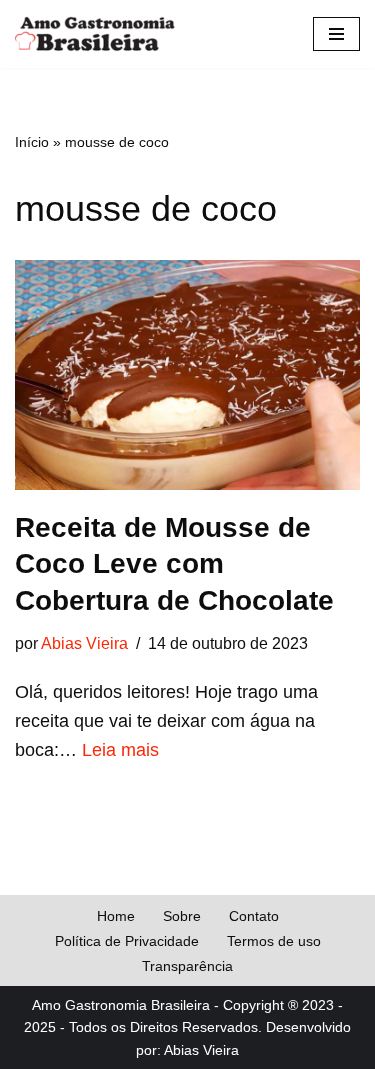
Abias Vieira (84, 643)
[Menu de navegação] (336, 34)
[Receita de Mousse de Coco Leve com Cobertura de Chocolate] (187, 375)
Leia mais (120, 750)
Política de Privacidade (127, 941)
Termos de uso (274, 941)
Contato (254, 916)
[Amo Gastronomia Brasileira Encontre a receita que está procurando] (95, 34)
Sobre (182, 916)
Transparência (187, 966)
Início (32, 142)
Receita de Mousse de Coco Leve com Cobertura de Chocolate (174, 564)
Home (116, 916)
